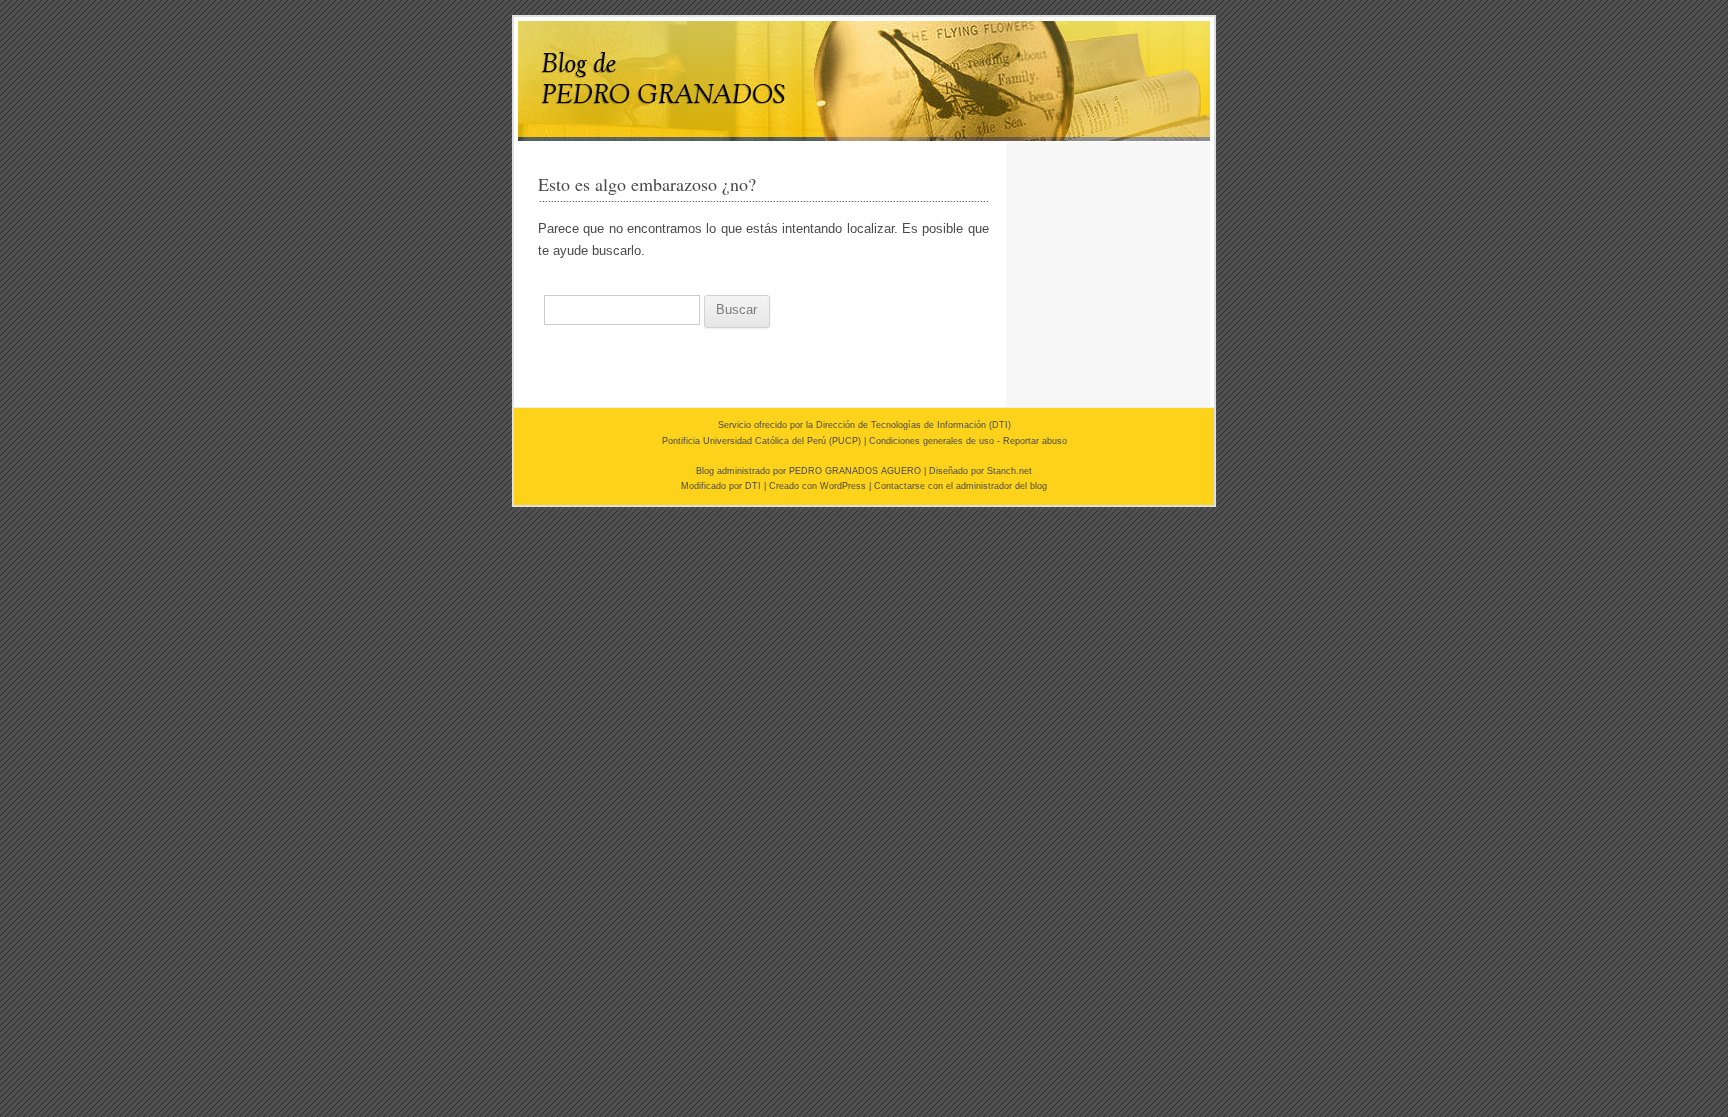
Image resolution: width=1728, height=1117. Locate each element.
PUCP (845, 441)
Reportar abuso (1035, 441)
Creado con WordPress (817, 486)
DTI (1000, 425)
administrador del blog (1001, 486)
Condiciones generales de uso (931, 441)
